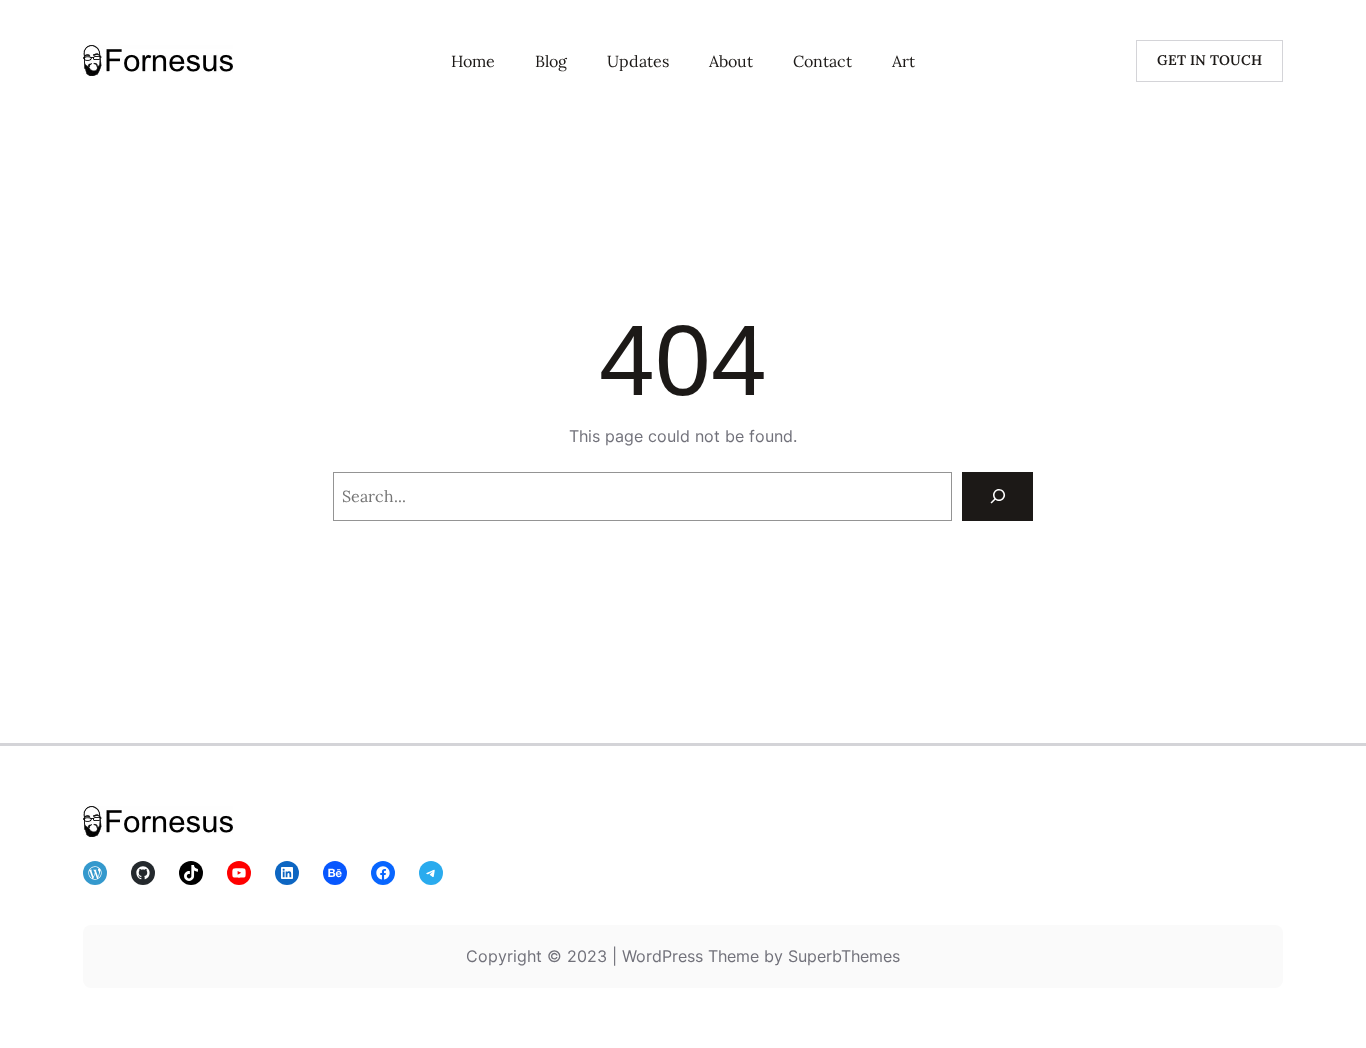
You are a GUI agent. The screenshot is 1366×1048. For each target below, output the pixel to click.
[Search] (997, 496)
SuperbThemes (844, 956)
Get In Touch (1209, 60)
